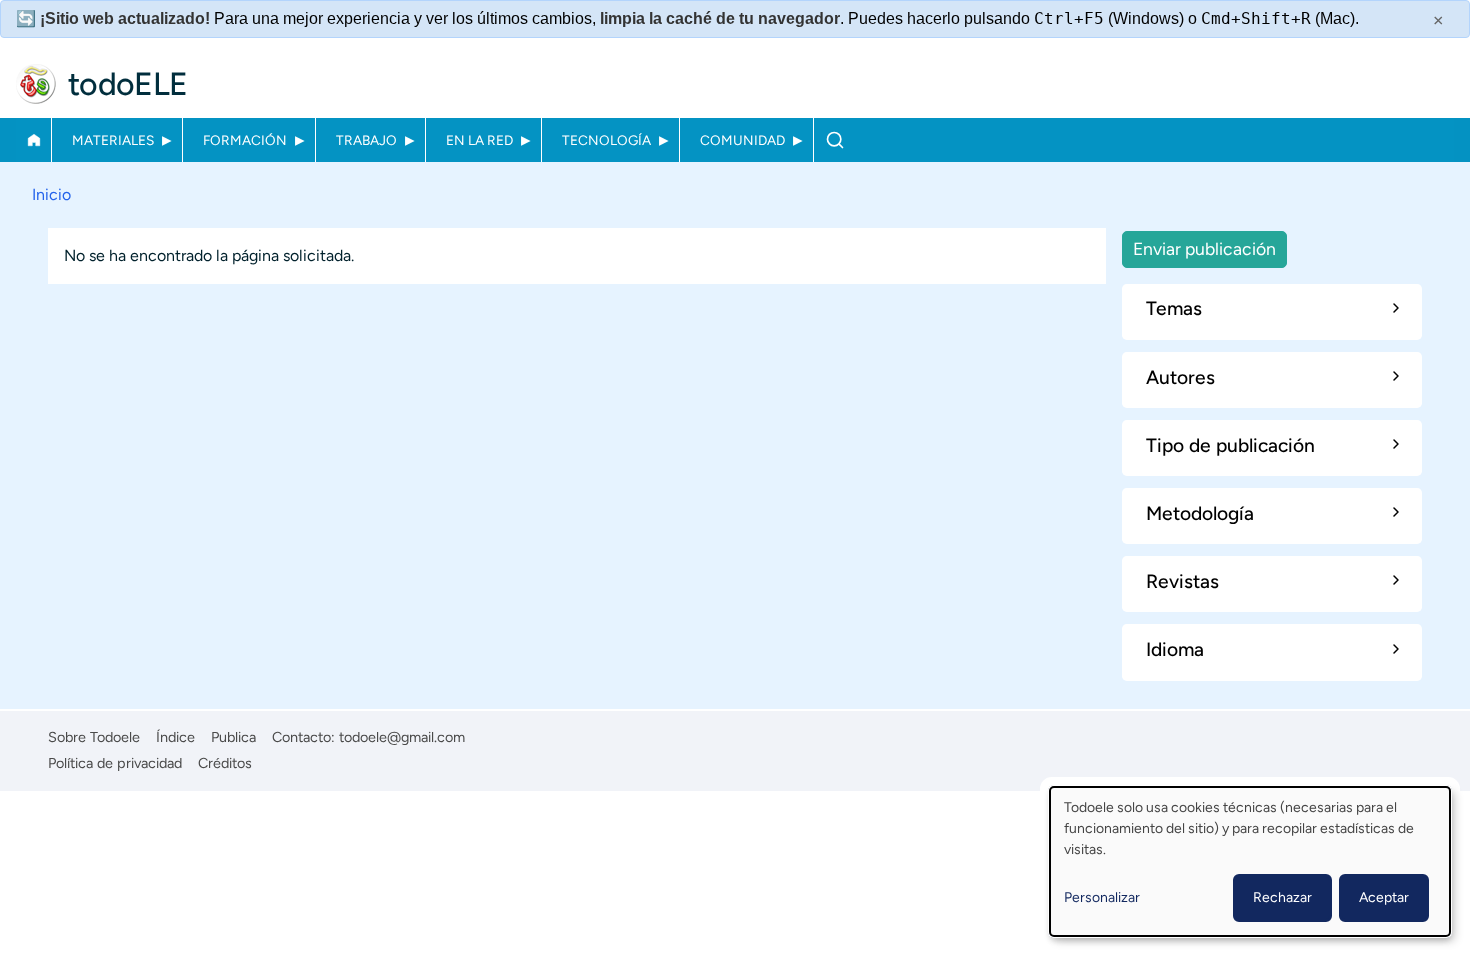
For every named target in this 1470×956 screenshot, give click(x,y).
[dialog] (1250, 861)
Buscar (834, 140)
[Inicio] (36, 84)
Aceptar (1384, 897)
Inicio (33, 140)
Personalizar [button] (1102, 897)
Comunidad (742, 140)
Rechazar (1282, 897)
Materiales (113, 140)
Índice (175, 737)
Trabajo (366, 140)
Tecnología (606, 140)
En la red (479, 140)
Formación (245, 140)
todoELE (128, 84)
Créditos (225, 763)
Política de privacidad (115, 763)
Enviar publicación (1204, 248)
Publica (233, 737)
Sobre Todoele (94, 737)
